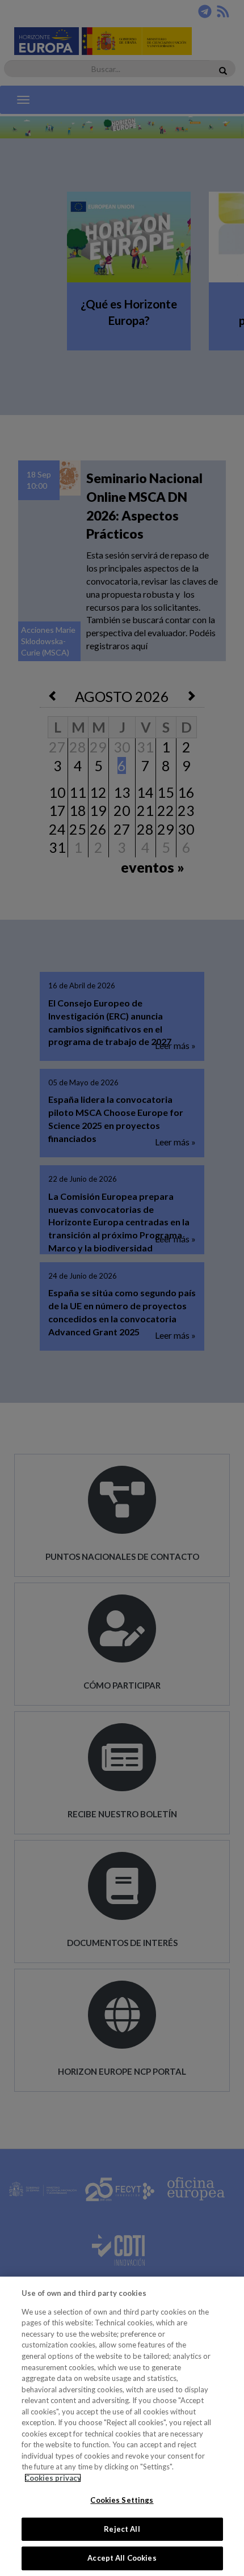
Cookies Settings (122, 2500)
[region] (122, 2426)
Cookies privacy (53, 2478)
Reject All (122, 2529)
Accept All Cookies (122, 2558)
